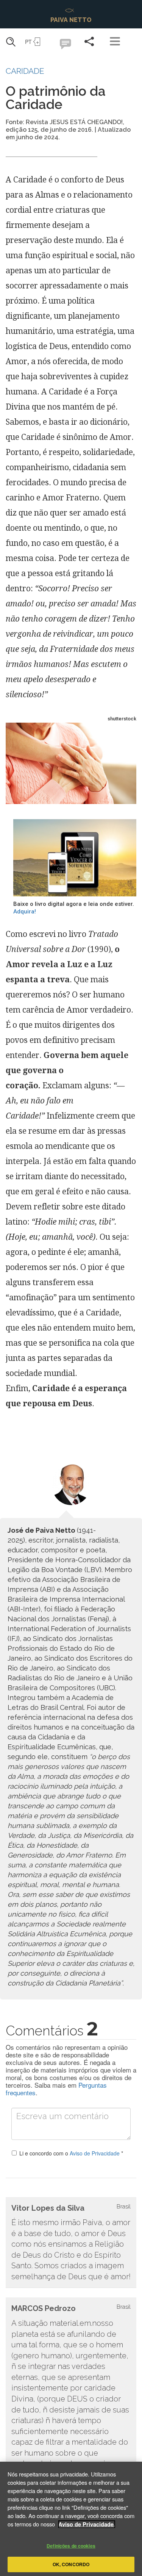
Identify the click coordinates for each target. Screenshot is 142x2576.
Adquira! (25, 912)
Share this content (89, 41)
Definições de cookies (71, 2546)
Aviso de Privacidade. (87, 2524)
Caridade (25, 71)
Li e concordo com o (71, 2153)
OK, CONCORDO (71, 2564)
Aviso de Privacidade (95, 2153)
